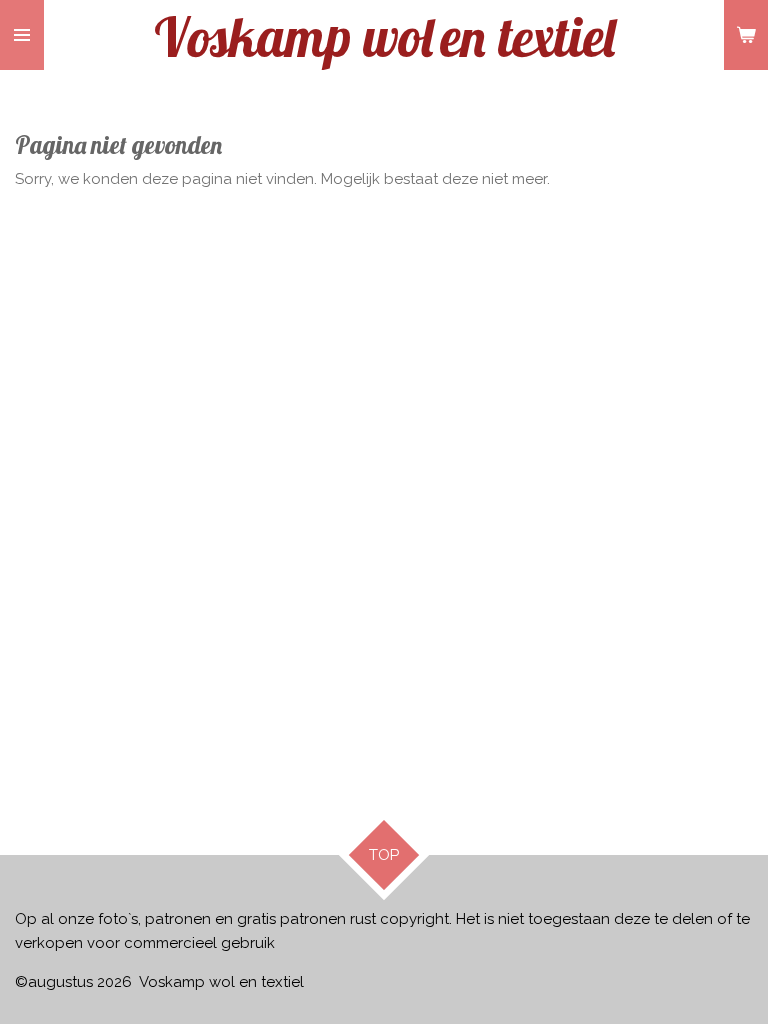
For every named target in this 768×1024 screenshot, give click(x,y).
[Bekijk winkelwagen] (746, 35)
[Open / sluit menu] (22, 35)
